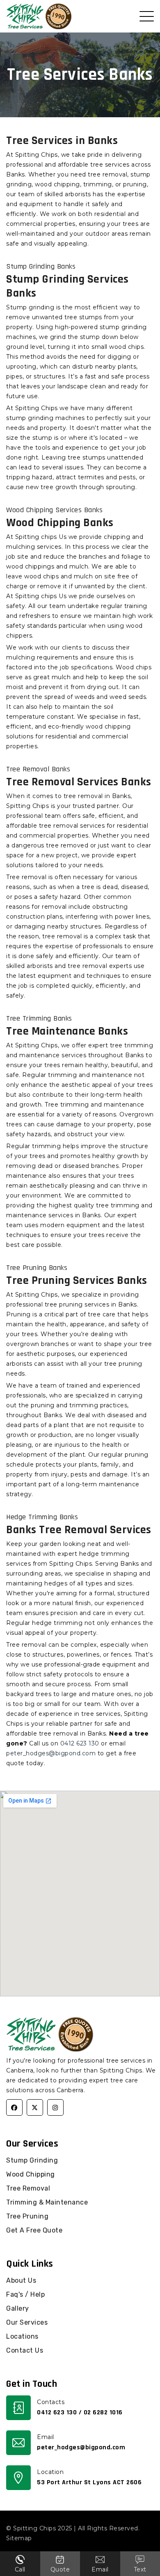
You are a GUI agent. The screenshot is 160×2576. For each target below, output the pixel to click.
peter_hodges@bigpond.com (51, 1753)
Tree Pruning (27, 2216)
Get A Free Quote (34, 2230)
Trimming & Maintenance (47, 2202)
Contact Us (25, 2350)
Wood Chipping (31, 2174)
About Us (21, 2280)
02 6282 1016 (103, 2412)
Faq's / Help (25, 2294)
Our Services (27, 2322)
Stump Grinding (32, 2160)
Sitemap (19, 2538)
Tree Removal (28, 2188)
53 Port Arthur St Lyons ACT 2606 (89, 2482)
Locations (22, 2336)
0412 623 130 (80, 1743)
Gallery (18, 2308)
